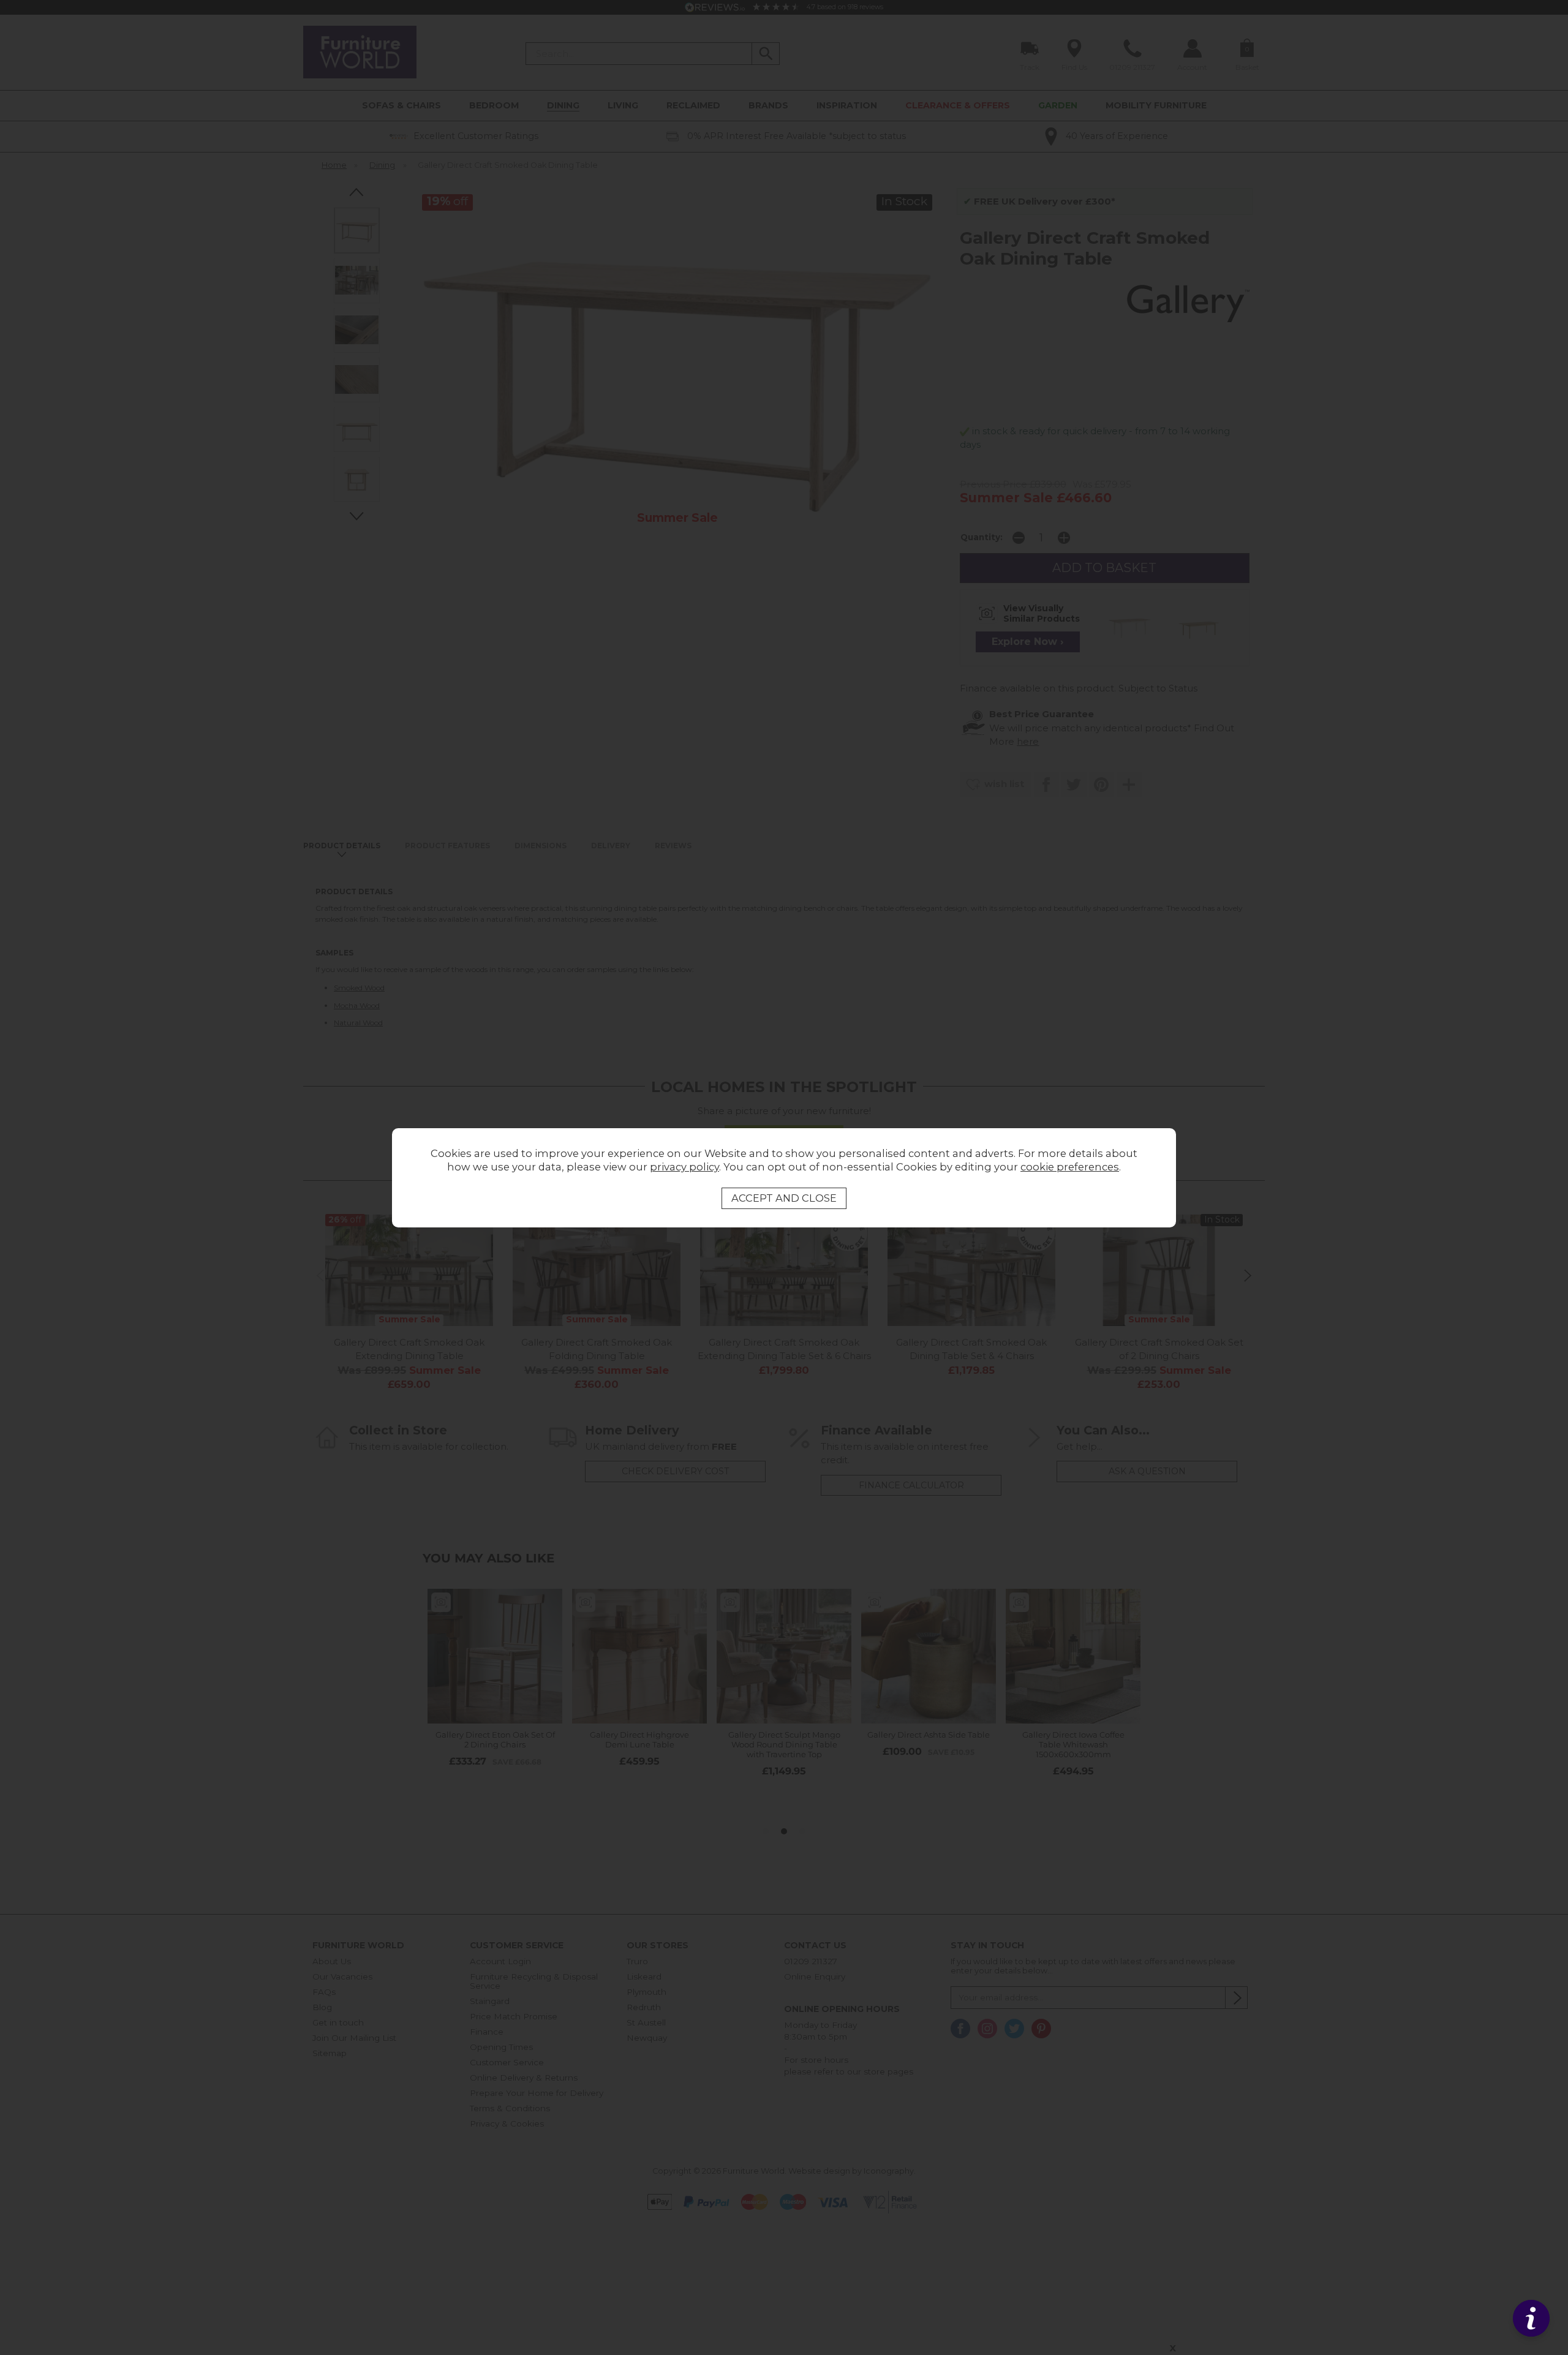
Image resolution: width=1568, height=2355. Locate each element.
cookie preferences (1070, 1167)
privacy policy (684, 1167)
